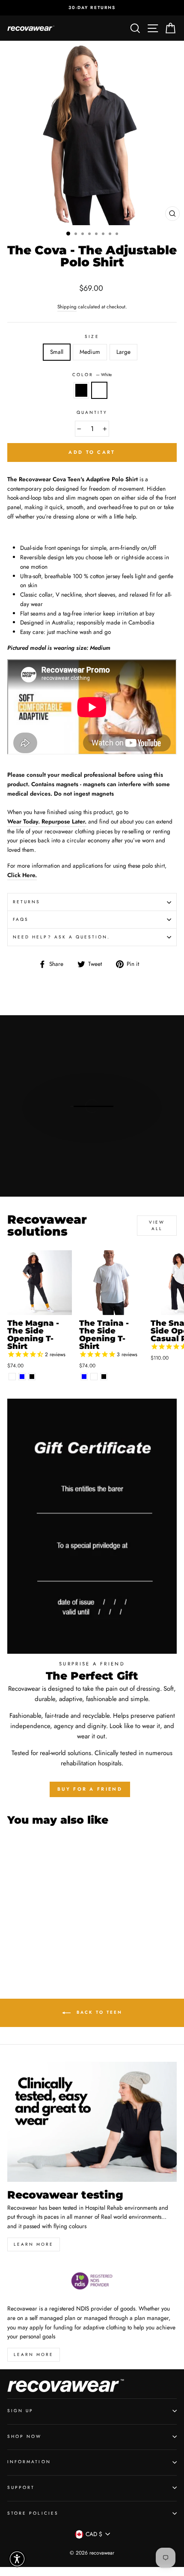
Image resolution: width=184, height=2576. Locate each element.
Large (123, 352)
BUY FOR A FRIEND (90, 1789)
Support (21, 2487)
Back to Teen (98, 2012)
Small (57, 352)
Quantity (92, 412)
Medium (90, 352)
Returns (27, 902)
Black (81, 390)
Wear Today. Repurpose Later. (47, 821)
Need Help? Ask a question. (62, 937)
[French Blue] (22, 1377)
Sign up (20, 2411)
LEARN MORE (34, 2354)
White (99, 390)
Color (92, 375)
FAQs (21, 919)
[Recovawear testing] (92, 2122)
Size (92, 336)
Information (29, 2462)
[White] (12, 1377)
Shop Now (24, 2436)
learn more (34, 2244)
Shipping (67, 307)
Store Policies (33, 2513)
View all (157, 1225)
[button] (17, 2559)
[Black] (32, 1377)
